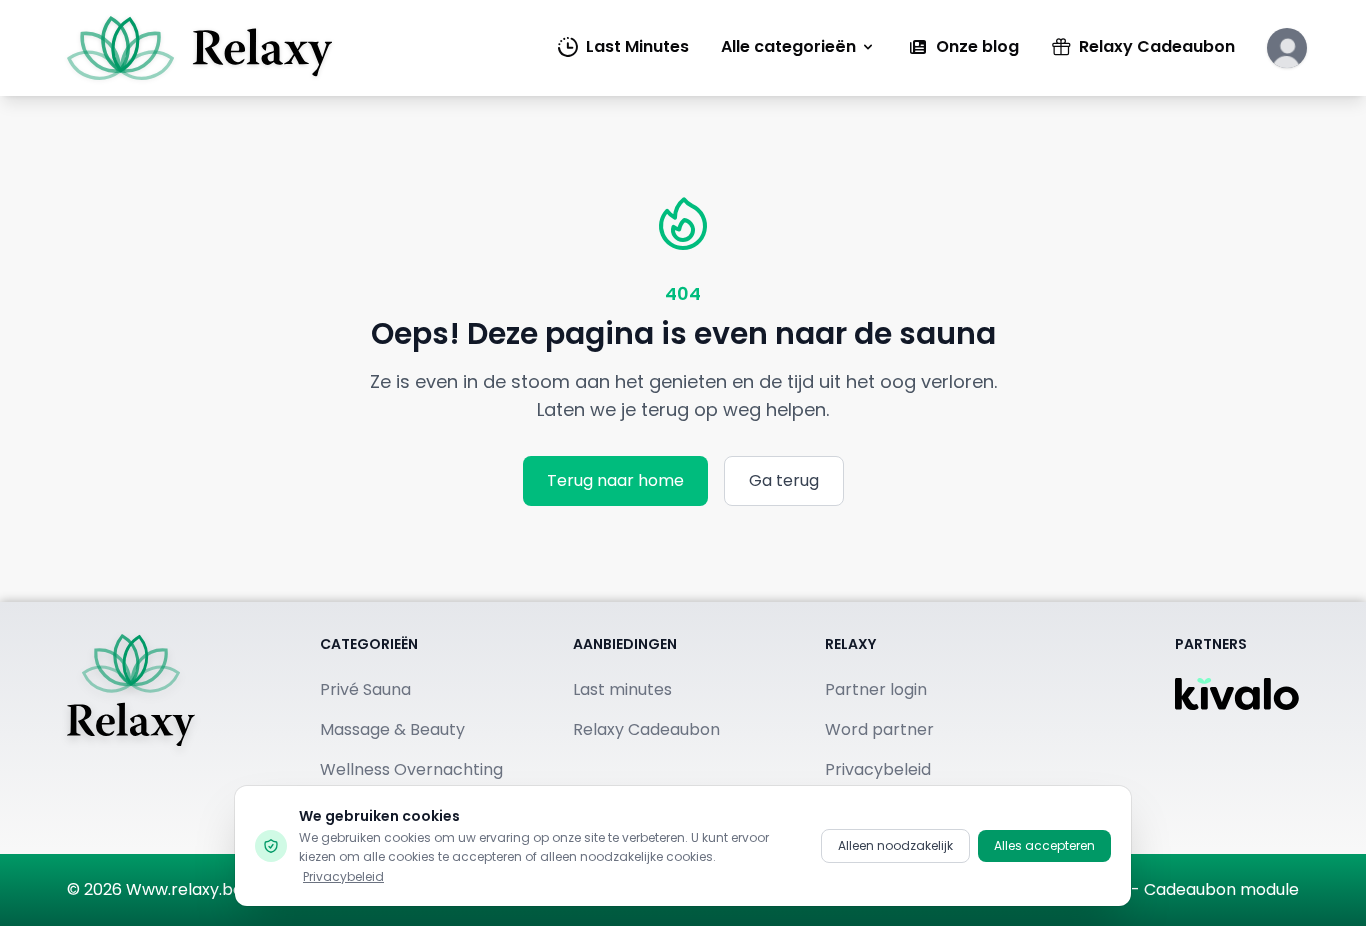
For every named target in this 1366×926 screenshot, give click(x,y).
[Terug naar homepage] (131, 728)
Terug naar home (615, 480)
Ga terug (784, 480)
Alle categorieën (788, 46)
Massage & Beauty (392, 729)
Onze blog (977, 46)
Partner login (876, 689)
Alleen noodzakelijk (895, 845)
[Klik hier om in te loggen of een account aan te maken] (1287, 48)
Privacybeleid (343, 876)
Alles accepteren (1044, 845)
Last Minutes (637, 46)
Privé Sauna (365, 689)
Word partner (879, 729)
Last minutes (622, 689)
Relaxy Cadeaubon (1157, 46)
